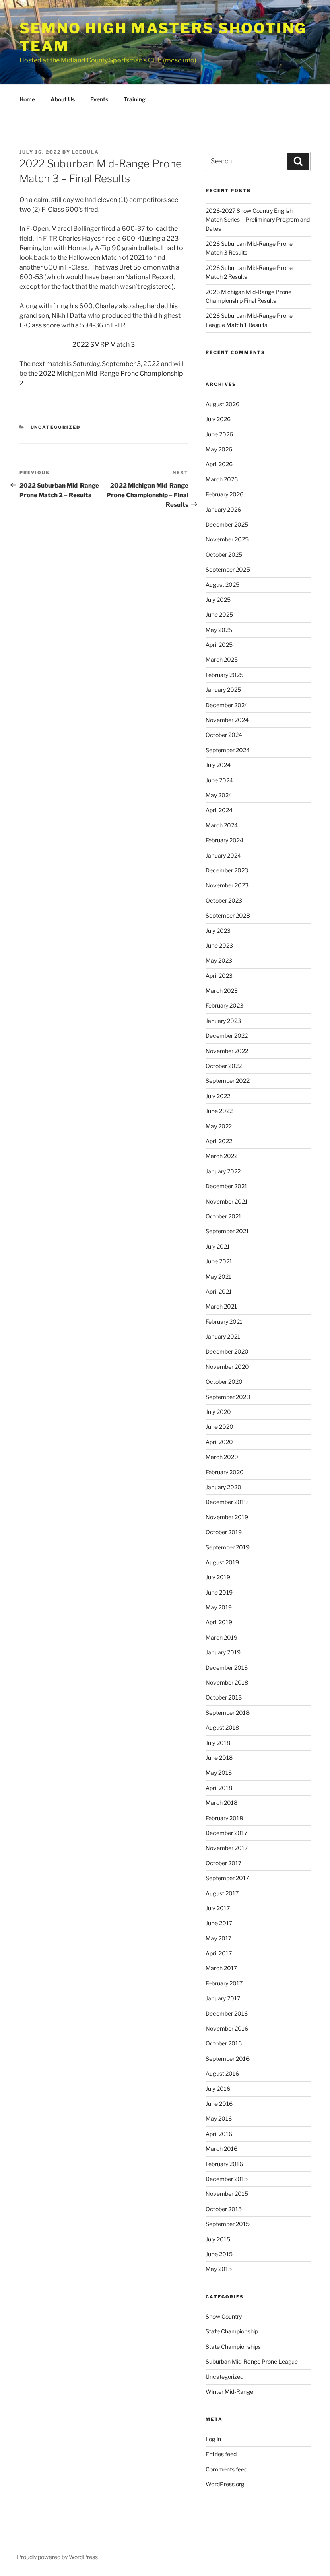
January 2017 (223, 1998)
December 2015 (227, 2179)
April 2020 (219, 1442)
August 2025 (223, 585)
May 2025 (219, 630)
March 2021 (221, 1306)
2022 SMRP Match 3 (104, 345)
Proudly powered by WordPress (57, 2557)
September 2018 (228, 1713)
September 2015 (228, 2224)
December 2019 (227, 1502)
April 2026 (219, 464)
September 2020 (228, 1397)
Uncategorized (56, 427)
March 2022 (222, 1156)
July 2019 (218, 1577)
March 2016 (222, 2149)
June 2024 (219, 780)
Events (99, 99)
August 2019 (222, 1562)
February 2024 (225, 840)
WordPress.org (225, 2484)
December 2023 (227, 870)
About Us (63, 99)
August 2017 (222, 1893)
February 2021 (224, 1322)
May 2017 (219, 1938)
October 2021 (224, 1216)
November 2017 (227, 1848)
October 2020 (224, 1382)
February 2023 (225, 1005)
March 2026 (222, 479)
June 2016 (219, 2104)
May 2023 (219, 960)
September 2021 (227, 1231)
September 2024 (228, 750)
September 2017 (227, 1878)
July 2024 (218, 765)
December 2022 (227, 1036)
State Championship (232, 2331)
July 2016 (218, 2089)
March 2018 (222, 1803)
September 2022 (228, 1081)
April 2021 (219, 1291)
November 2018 (227, 1682)
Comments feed (227, 2469)
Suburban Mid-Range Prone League (252, 2361)
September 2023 (228, 915)
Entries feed (221, 2454)
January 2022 (223, 1171)
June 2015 (219, 2254)
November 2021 (227, 1201)
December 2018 (227, 1668)
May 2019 (219, 1607)
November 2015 (227, 2194)
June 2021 (219, 1261)
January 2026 (223, 509)
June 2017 (219, 1923)
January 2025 (223, 690)
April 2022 (219, 1141)
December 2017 (227, 1833)
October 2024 (224, 735)
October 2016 (224, 2043)
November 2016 (227, 2028)
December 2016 (227, 2013)
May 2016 (219, 2118)
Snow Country (224, 2316)
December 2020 (227, 1351)
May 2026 (219, 449)
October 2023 (224, 900)
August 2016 (222, 2073)
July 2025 (218, 600)
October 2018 (224, 1697)
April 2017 (219, 1953)
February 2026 (225, 494)
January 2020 (224, 1487)
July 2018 (218, 1743)
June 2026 (219, 434)
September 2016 (228, 2059)
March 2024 (222, 825)
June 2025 (219, 614)
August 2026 (223, 404)
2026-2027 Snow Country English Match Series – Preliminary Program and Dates (258, 220)
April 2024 (219, 810)
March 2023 (222, 991)
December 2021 (227, 1186)
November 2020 (227, 1367)
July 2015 (218, 2239)
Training (135, 99)
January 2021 (223, 1336)
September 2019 (228, 1547)
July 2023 (218, 931)
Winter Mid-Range (229, 2392)
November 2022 (227, 1051)
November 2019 (227, 1517)
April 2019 (219, 1622)
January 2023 (223, 1021)
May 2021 (219, 1277)
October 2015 (224, 2209)
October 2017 (224, 1863)
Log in (213, 2439)
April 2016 (219, 2134)
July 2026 (218, 419)
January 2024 (223, 855)
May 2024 (219, 795)
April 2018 (219, 1788)
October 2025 (224, 554)
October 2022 (224, 1066)
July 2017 (218, 1908)
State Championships (233, 2347)
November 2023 (227, 885)
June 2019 (219, 1592)
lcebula (86, 152)
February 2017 (224, 1983)
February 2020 (225, 1472)
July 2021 (218, 1246)
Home (27, 99)
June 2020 (220, 1427)
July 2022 (218, 1096)
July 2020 (218, 1412)
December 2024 (227, 705)
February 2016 (224, 2164)
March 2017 (221, 1968)
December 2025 (227, 524)
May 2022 (219, 1126)
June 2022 (219, 1111)
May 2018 (219, 1773)
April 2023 (219, 976)
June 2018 (219, 1758)
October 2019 (224, 1532)
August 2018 (222, 1727)
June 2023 (219, 945)
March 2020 (222, 1457)
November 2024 (227, 720)
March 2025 (222, 659)
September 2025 (228, 569)
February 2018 (224, 1818)
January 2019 (223, 1652)
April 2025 (219, 645)
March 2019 (222, 1637)
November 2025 (227, 539)
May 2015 (219, 2269)
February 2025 (225, 675)
